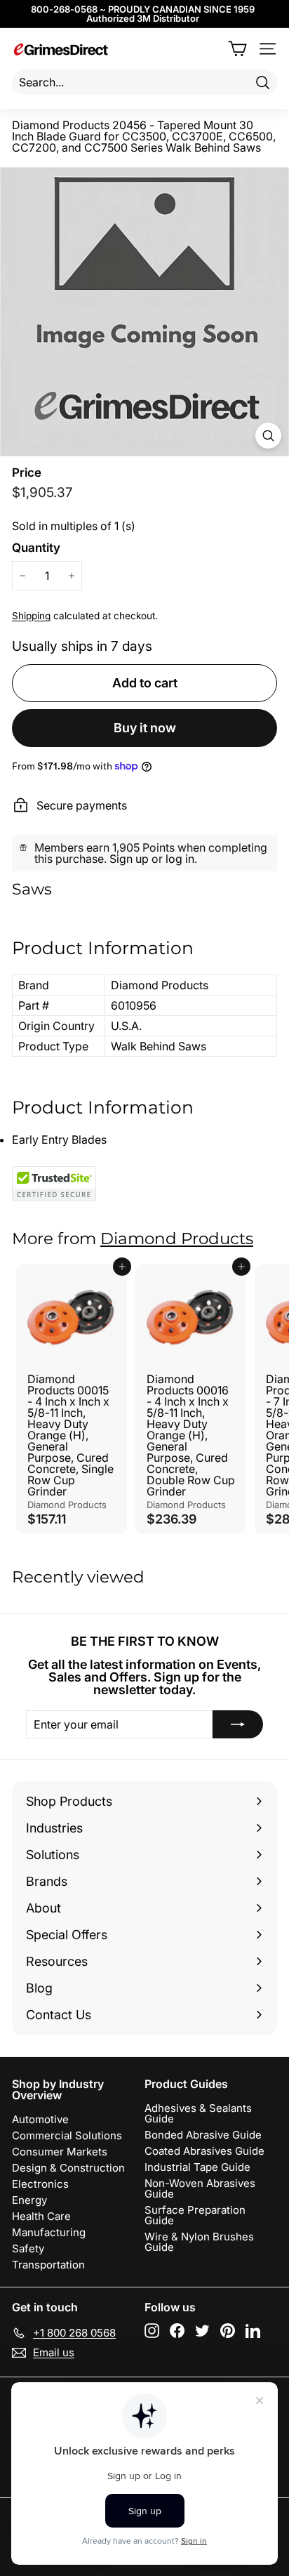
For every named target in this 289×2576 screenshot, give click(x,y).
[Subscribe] (238, 1724)
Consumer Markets (60, 2152)
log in (180, 859)
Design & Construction (68, 2168)
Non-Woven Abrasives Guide (200, 2188)
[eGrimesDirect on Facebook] (177, 2331)
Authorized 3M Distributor (143, 18)
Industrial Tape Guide (197, 2167)
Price (27, 473)
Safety (28, 2248)
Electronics (40, 2184)
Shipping (31, 616)
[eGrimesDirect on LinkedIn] (253, 2331)
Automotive (40, 2119)
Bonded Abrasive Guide (203, 2135)
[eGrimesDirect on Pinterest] (228, 2331)
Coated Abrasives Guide (204, 2151)
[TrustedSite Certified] (54, 1184)
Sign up (129, 859)
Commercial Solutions (67, 2135)
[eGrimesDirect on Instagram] (152, 2331)
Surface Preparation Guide (195, 2215)
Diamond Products (177, 1239)
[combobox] (144, 82)
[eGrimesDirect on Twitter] (202, 2331)
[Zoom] (268, 436)
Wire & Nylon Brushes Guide (199, 2242)
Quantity (36, 548)
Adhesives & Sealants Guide (198, 2113)
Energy (29, 2200)
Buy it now (145, 728)
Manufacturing (49, 2232)
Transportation (48, 2265)
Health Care (41, 2216)
